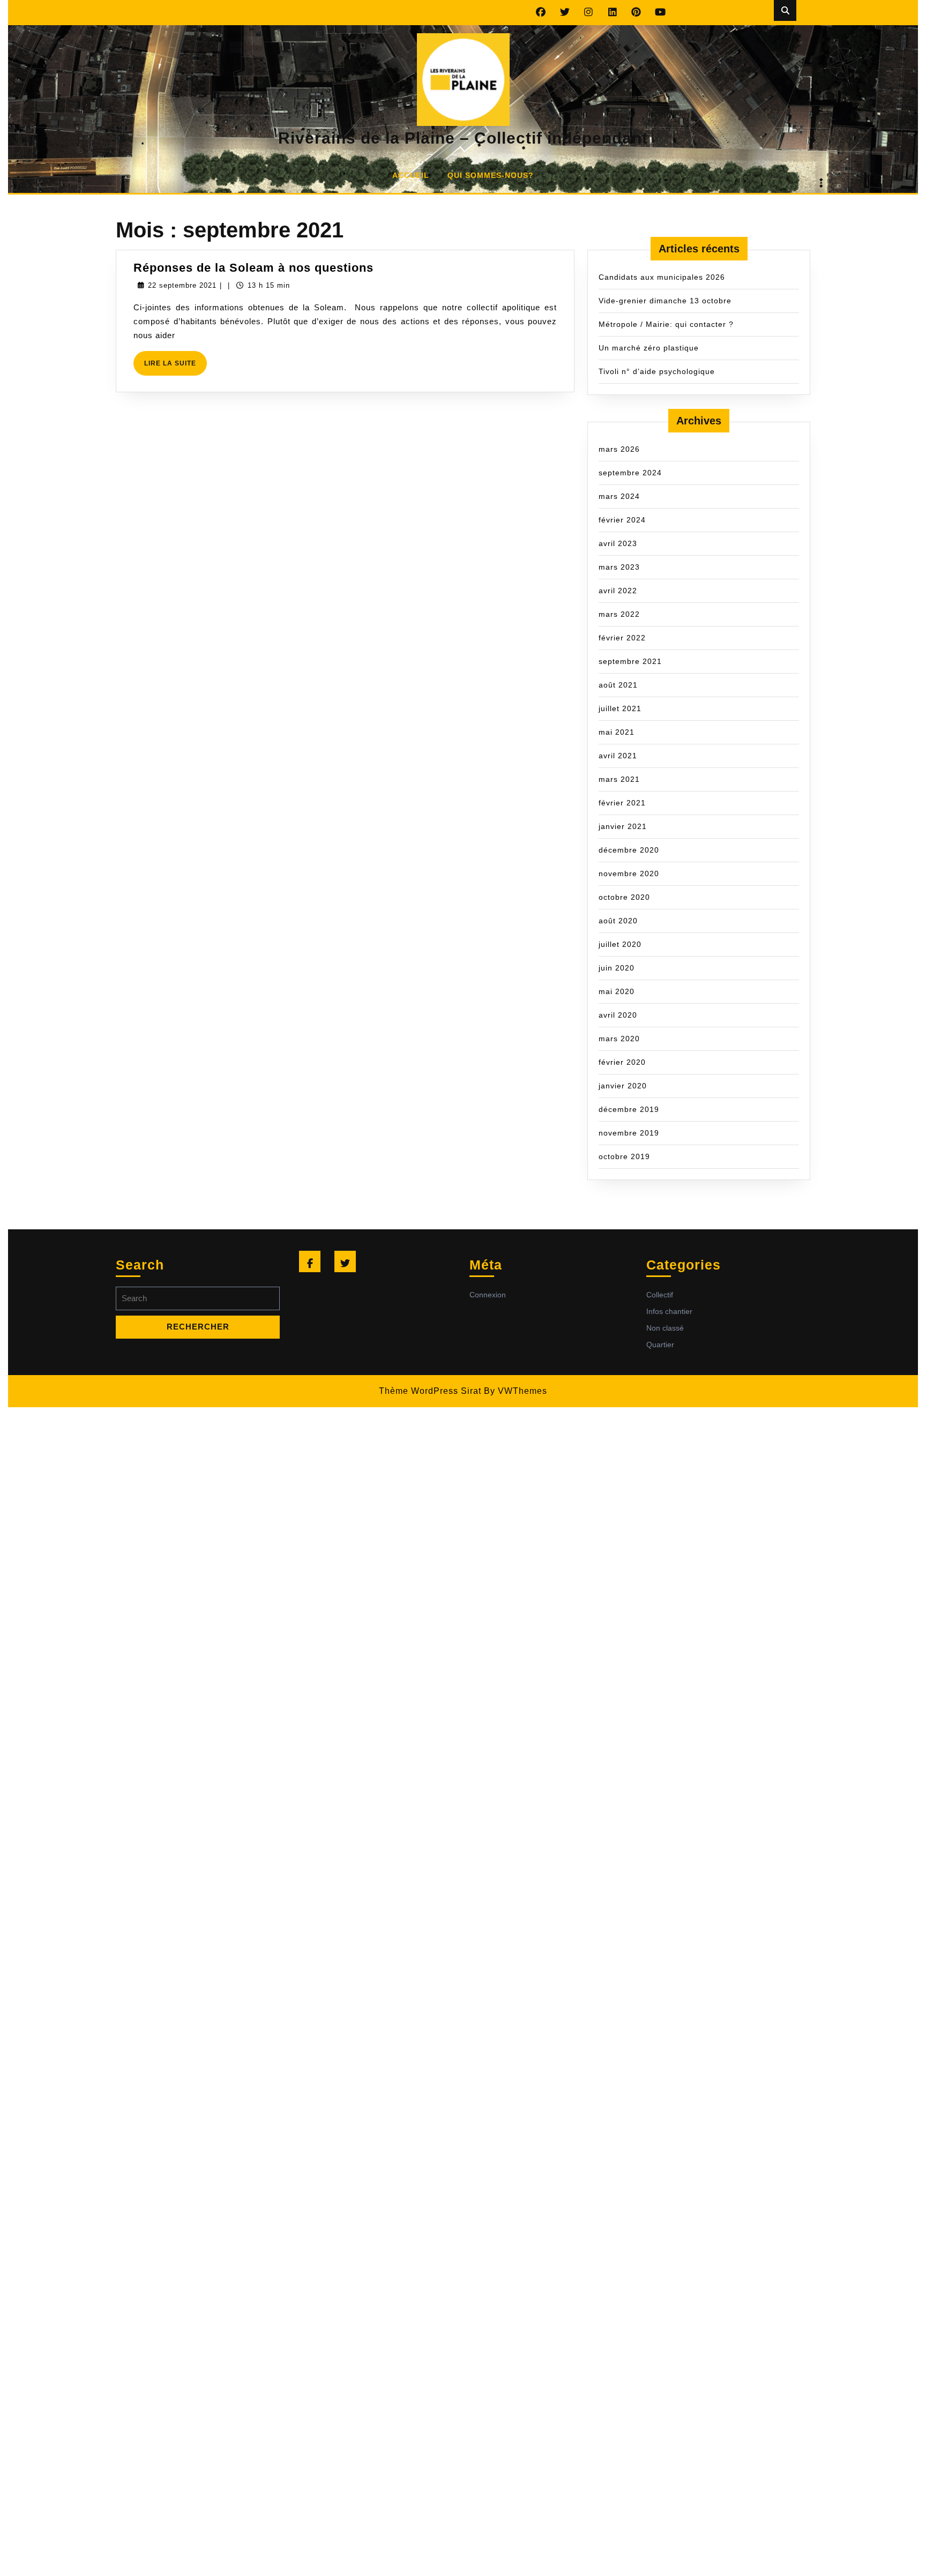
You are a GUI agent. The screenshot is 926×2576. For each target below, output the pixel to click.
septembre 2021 (630, 661)
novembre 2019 (629, 1133)
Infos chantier (669, 1311)
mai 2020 (617, 991)
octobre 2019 (624, 1156)
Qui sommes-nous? (491, 175)
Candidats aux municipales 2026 (662, 277)
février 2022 (622, 638)
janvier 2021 (623, 826)
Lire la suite (176, 367)
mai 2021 (617, 732)
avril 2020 (618, 1015)
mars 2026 (619, 449)
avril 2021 (618, 756)
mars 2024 (619, 496)
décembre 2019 (629, 1109)
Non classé (665, 1328)
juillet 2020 (620, 944)
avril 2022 (618, 591)
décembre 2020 (629, 850)
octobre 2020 (624, 897)
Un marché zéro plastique (649, 348)
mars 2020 (619, 1039)
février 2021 (622, 803)
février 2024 (622, 520)
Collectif (660, 1295)
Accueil (411, 175)
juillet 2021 (620, 708)
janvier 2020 (623, 1086)
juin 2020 (617, 968)
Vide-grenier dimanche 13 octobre (665, 301)
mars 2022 (619, 614)
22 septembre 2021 (182, 285)
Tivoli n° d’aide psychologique (657, 371)
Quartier (660, 1345)
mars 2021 (619, 779)
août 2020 (618, 921)
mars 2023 (619, 567)
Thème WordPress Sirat (430, 1391)
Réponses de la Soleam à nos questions (253, 268)
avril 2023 (618, 543)
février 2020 (622, 1062)
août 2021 (618, 685)
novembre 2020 (629, 873)
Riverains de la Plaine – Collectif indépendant (463, 138)
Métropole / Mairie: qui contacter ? (666, 324)
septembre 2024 (630, 473)
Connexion (488, 1295)
